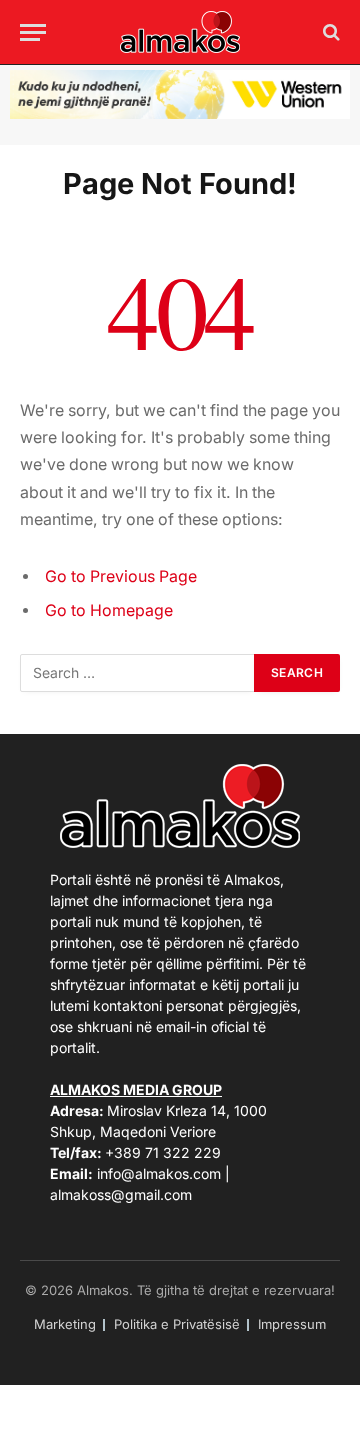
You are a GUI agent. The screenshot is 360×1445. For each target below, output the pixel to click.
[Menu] (33, 32)
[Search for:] (138, 673)
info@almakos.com (159, 1173)
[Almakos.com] (180, 32)
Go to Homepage (109, 610)
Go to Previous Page (121, 576)
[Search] (329, 32)
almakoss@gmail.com (121, 1194)
